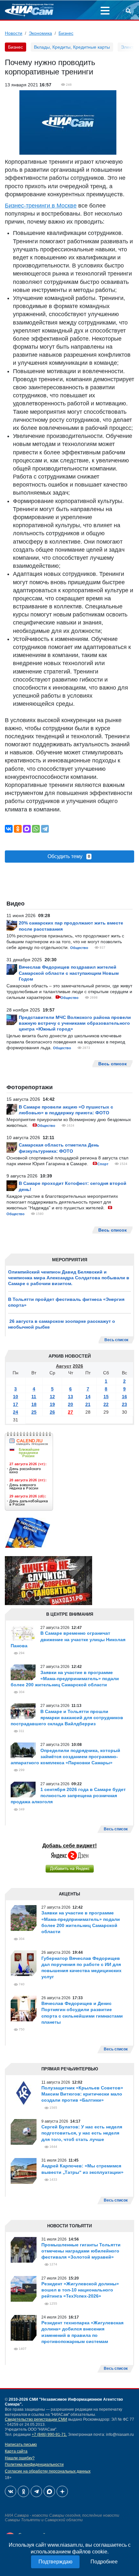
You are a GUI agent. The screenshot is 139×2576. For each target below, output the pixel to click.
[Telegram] (45, 829)
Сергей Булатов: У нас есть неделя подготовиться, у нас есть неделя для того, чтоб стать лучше (82, 2133)
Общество (79, 948)
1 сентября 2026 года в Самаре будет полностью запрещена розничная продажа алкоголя (68, 1796)
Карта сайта (16, 2451)
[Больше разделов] (105, 12)
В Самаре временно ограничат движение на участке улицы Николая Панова (68, 1639)
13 (70, 1397)
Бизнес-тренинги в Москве (41, 206)
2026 (78, 1366)
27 (70, 1412)
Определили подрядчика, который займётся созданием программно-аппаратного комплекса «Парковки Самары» (65, 1757)
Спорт (103, 1164)
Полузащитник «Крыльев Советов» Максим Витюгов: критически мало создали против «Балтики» (82, 2094)
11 (34, 1397)
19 (52, 1404)
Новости (14, 33)
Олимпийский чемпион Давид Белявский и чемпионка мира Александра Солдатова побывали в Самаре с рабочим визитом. (69, 1278)
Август (64, 1366)
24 (16, 1412)
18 (34, 1404)
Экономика (40, 33)
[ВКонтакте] (9, 829)
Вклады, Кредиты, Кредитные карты (72, 47)
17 (16, 1404)
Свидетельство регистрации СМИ (36, 2419)
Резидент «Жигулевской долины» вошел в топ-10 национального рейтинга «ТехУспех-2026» (80, 2290)
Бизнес (66, 33)
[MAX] (27, 829)
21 (88, 1404)
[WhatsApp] (36, 829)
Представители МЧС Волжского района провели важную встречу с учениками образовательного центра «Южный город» (75, 1023)
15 (106, 1397)
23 (124, 1404)
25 (34, 1412)
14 (88, 1397)
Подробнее (104, 2562)
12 (52, 1397)
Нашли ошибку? (20, 2458)
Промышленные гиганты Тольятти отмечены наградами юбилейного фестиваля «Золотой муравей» (81, 2251)
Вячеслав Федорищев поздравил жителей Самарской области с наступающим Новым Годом (69, 973)
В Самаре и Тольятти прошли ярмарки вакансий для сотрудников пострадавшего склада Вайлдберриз (67, 1718)
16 (124, 1397)
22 (106, 1404)
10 (16, 1397)
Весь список (116, 1340)
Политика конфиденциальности (34, 2465)
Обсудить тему (69, 856)
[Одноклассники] (18, 829)
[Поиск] (128, 12)
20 (70, 1404)
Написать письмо (21, 2445)
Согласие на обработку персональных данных (48, 2471)
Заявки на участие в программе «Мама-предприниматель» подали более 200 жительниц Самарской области (65, 1679)
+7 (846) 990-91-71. (49, 2435)
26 (52, 1412)
